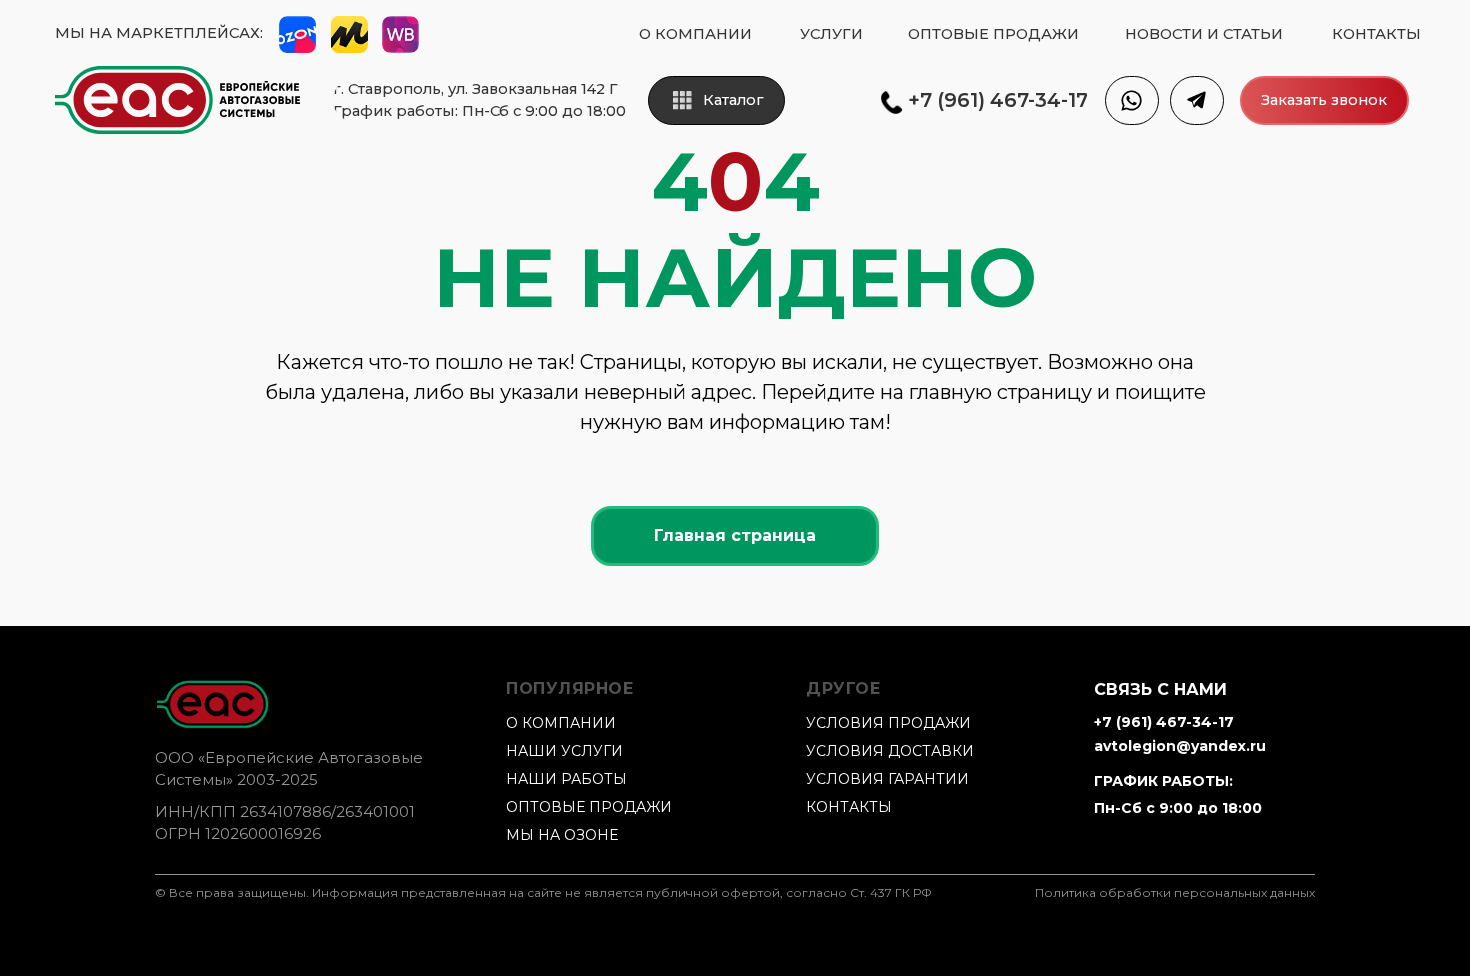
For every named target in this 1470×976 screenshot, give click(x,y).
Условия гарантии (887, 779)
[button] (1324, 100)
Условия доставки (890, 751)
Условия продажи (888, 723)
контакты (849, 807)
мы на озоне (562, 835)
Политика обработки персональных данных (1175, 892)
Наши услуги (564, 751)
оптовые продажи (589, 807)
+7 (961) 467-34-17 (1164, 722)
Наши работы (566, 779)
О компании (561, 723)
